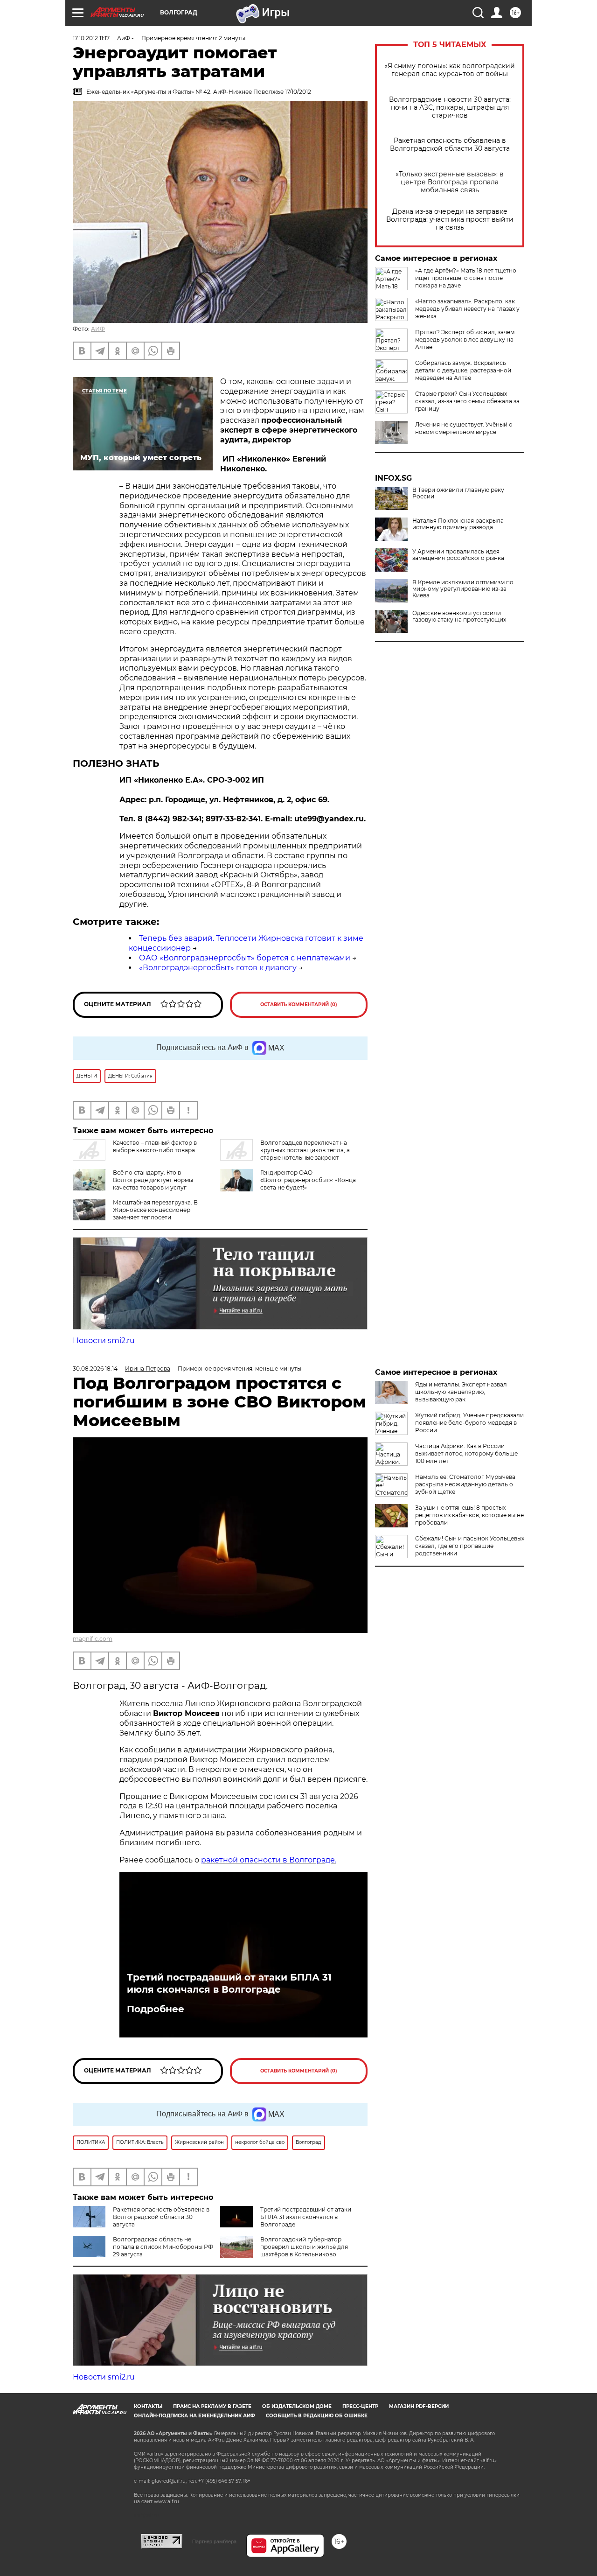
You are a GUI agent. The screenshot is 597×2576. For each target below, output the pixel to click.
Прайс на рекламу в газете (212, 2406)
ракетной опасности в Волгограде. (269, 1860)
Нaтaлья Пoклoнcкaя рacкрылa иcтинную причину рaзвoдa (458, 524)
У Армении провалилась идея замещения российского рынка (458, 555)
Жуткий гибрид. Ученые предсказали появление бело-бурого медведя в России (469, 1423)
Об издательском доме (297, 2406)
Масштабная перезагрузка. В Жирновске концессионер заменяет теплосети (155, 1210)
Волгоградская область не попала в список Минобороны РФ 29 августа (163, 2247)
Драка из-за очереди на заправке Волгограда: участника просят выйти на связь (450, 220)
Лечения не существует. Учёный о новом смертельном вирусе (464, 428)
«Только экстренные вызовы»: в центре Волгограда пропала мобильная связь (450, 182)
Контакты (148, 2406)
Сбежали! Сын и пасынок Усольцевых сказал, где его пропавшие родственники (470, 1546)
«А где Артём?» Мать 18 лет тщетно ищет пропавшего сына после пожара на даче (466, 278)
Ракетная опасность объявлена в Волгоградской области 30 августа (450, 145)
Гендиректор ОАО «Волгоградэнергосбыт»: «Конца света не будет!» (308, 1180)
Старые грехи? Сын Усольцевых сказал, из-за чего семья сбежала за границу (467, 401)
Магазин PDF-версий (419, 2406)
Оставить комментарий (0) (299, 1004)
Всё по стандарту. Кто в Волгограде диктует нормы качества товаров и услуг (153, 1180)
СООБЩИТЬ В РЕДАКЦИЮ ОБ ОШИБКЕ (317, 2416)
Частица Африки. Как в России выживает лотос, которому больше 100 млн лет (466, 1453)
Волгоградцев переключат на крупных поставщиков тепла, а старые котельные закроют (305, 1150)
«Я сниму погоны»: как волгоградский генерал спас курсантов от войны (450, 70)
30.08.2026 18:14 (95, 1368)
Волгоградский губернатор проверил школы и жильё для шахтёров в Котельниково (304, 2247)
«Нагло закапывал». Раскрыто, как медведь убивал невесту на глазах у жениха (467, 309)
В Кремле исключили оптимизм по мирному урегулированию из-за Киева (463, 589)
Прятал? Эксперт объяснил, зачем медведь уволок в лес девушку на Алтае (465, 339)
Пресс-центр (360, 2406)
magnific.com (93, 1639)
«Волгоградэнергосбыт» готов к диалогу (218, 968)
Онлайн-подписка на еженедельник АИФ (194, 2416)
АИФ (98, 329)
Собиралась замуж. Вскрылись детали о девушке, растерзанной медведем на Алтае (463, 370)
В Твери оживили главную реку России (458, 493)
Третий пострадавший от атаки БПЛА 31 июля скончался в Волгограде (229, 1983)
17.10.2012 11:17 (91, 38)
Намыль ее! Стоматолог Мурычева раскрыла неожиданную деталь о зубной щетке (465, 1484)
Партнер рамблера (214, 2541)
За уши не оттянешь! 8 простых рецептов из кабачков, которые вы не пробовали (469, 1515)
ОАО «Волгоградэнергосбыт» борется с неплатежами (245, 958)
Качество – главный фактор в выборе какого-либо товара (155, 1146)
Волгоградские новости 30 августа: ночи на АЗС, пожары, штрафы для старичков (450, 108)
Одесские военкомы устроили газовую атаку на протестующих (459, 616)
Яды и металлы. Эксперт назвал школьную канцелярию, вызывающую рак (461, 1392)
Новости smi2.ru (104, 1340)
